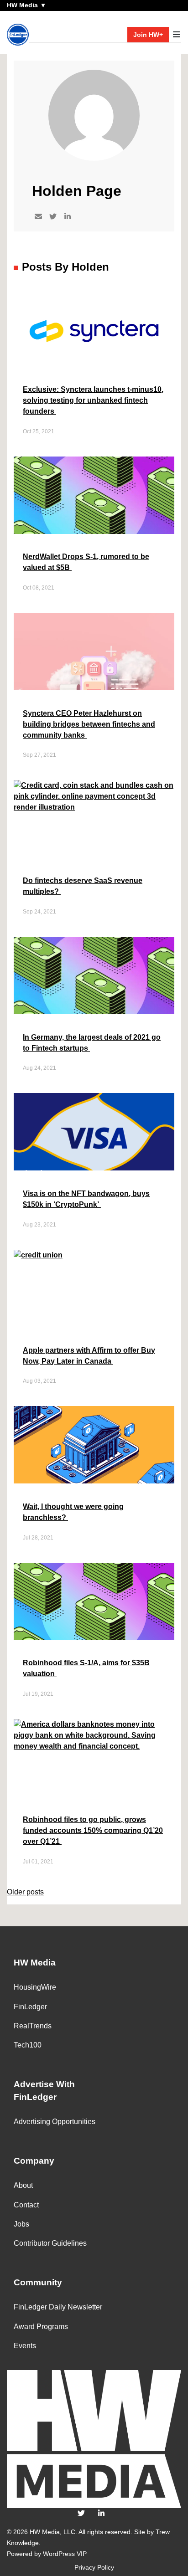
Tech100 (28, 2045)
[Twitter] (53, 217)
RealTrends (33, 2026)
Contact (26, 2205)
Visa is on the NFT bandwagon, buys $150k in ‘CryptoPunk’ (86, 1199)
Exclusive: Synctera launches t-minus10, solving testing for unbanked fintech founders (93, 400)
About (23, 2185)
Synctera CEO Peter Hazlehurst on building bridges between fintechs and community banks (89, 724)
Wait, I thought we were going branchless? (73, 1512)
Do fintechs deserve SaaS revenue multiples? (83, 886)
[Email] (38, 217)
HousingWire (35, 1987)
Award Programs (41, 2327)
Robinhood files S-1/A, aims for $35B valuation (86, 1668)
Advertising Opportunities (55, 2122)
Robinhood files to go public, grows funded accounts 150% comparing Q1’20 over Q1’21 (93, 1830)
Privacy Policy (94, 2567)
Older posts (25, 1892)
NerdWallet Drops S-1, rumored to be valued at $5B (86, 562)
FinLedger (30, 2007)
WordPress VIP (65, 2554)
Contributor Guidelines (50, 2243)
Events (25, 2346)
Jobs (21, 2224)
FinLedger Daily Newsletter (58, 2307)
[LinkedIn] (68, 217)
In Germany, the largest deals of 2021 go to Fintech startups (92, 1043)
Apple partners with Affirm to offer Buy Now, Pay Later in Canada (89, 1356)
